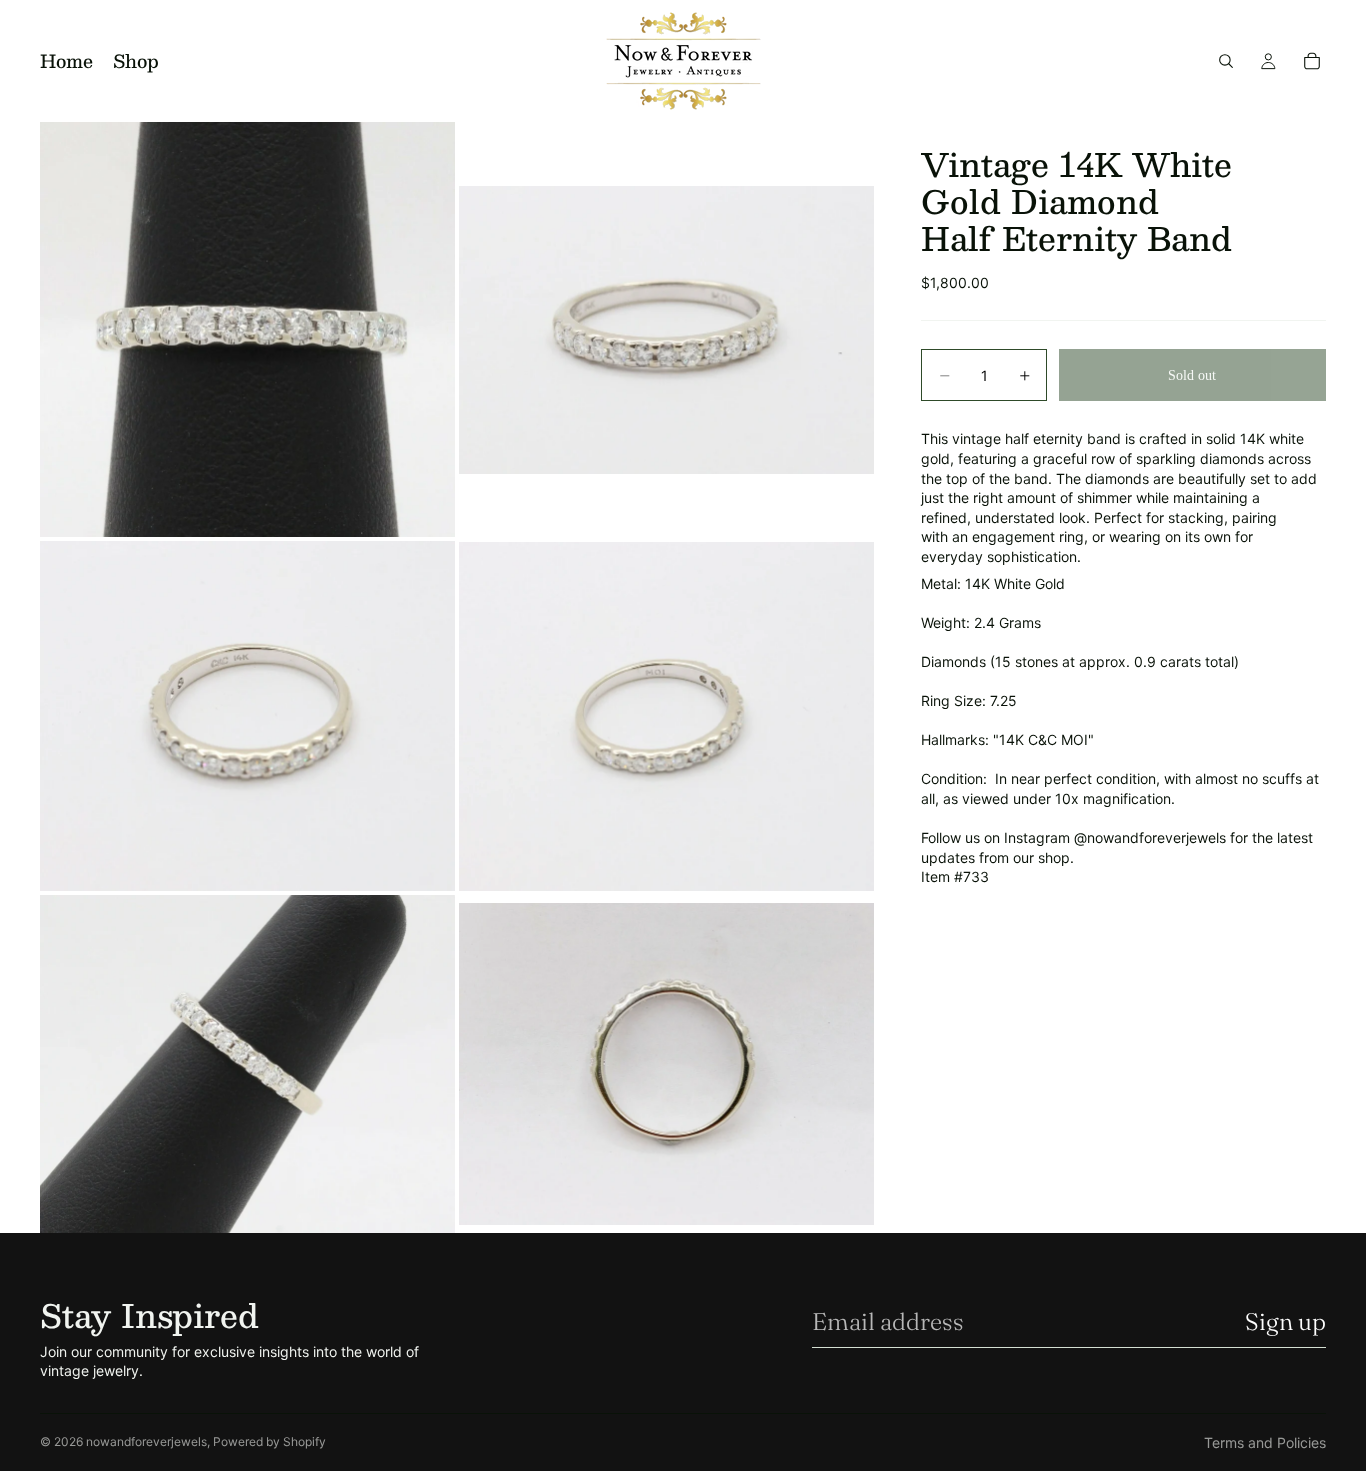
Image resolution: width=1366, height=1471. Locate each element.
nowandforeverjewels (146, 1441)
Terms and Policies (1265, 1442)
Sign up (1285, 1321)
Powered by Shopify (269, 1441)
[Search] (1226, 61)
